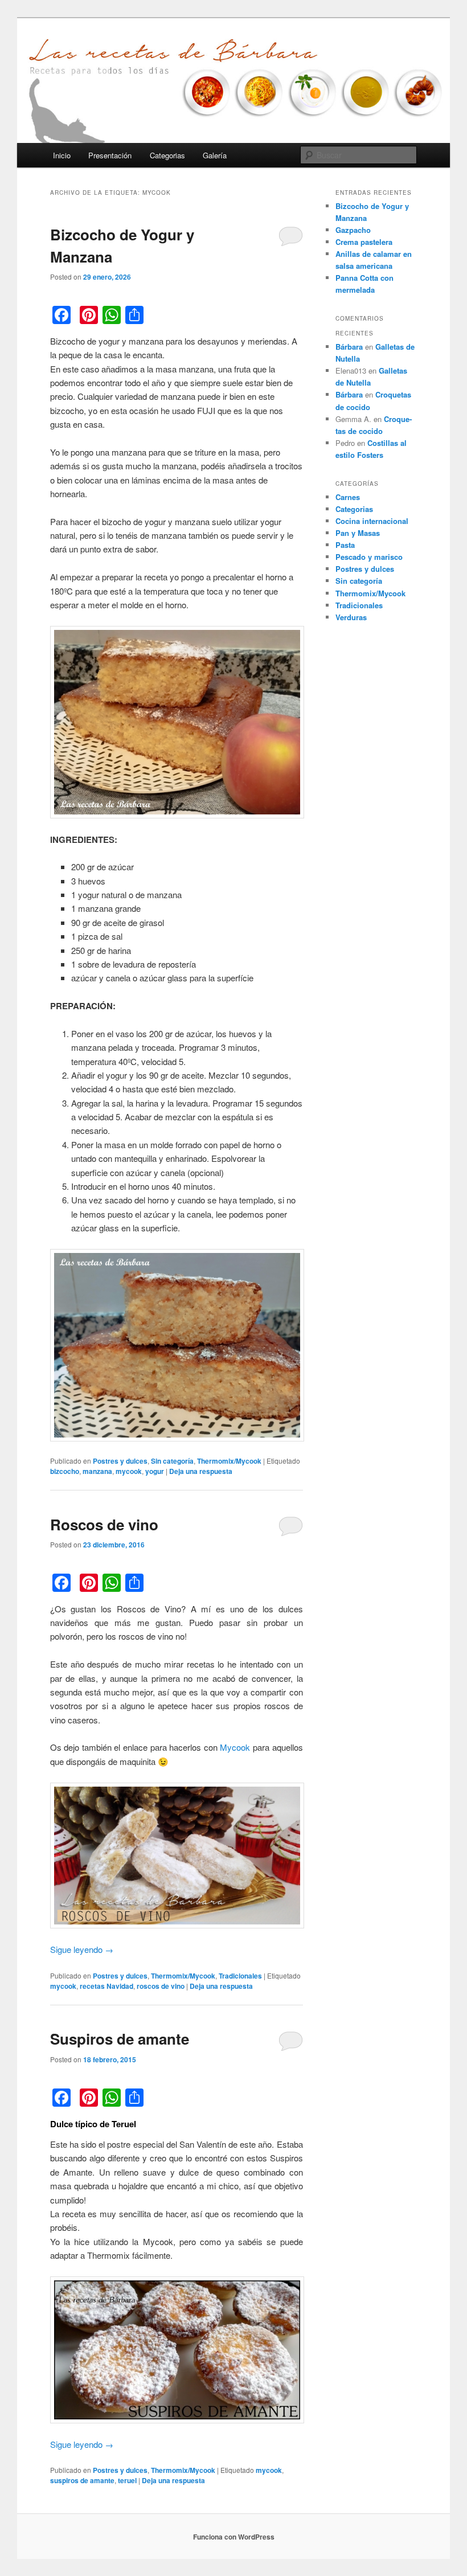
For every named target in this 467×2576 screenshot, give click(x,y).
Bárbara (349, 347)
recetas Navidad (106, 1986)
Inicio (62, 155)
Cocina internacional (372, 521)
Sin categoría (172, 1461)
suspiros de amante (82, 2480)
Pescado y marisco (369, 557)
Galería (215, 155)
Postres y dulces (120, 1461)
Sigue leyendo (82, 1949)
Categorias (167, 155)
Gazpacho (353, 230)
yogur (155, 1471)
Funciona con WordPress (234, 2537)
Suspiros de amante (120, 2039)
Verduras (351, 617)
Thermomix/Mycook (229, 1461)
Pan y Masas (358, 533)
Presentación (110, 155)
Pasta (345, 545)
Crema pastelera (364, 242)
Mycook (235, 1747)
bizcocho (65, 1471)
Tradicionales (240, 1976)
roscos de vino (161, 1986)
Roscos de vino (104, 1524)
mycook (129, 1471)
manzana (97, 1471)
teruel (127, 2480)
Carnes (348, 497)
